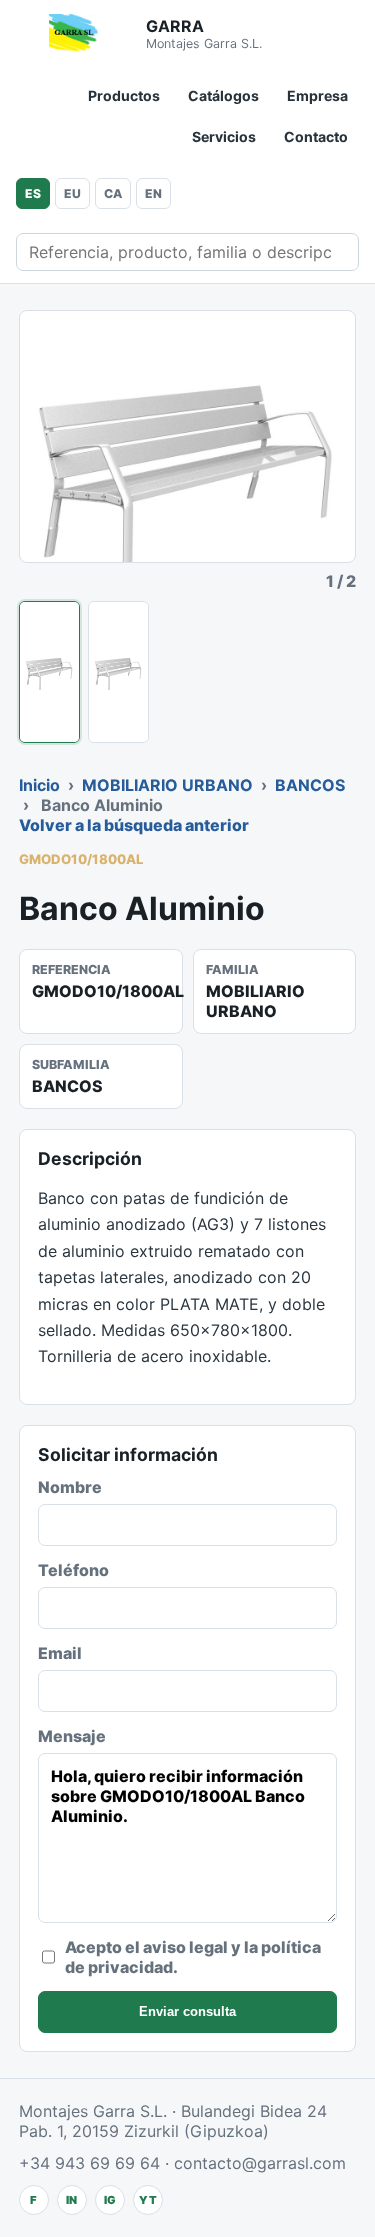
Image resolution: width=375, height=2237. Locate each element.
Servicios (224, 136)
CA (113, 193)
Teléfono (73, 1570)
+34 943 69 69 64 (89, 2163)
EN (153, 193)
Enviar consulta (187, 2011)
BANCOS (310, 785)
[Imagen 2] (118, 672)
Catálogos (223, 95)
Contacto (316, 136)
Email (60, 1653)
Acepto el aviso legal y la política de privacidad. (193, 1957)
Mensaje (72, 1736)
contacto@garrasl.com (260, 2163)
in (71, 2200)
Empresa (317, 95)
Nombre (70, 1487)
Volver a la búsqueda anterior (134, 825)
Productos (124, 95)
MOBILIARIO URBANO (167, 785)
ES (33, 193)
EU (72, 193)
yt (148, 2200)
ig (110, 2200)
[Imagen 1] (49, 672)
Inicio (39, 785)
